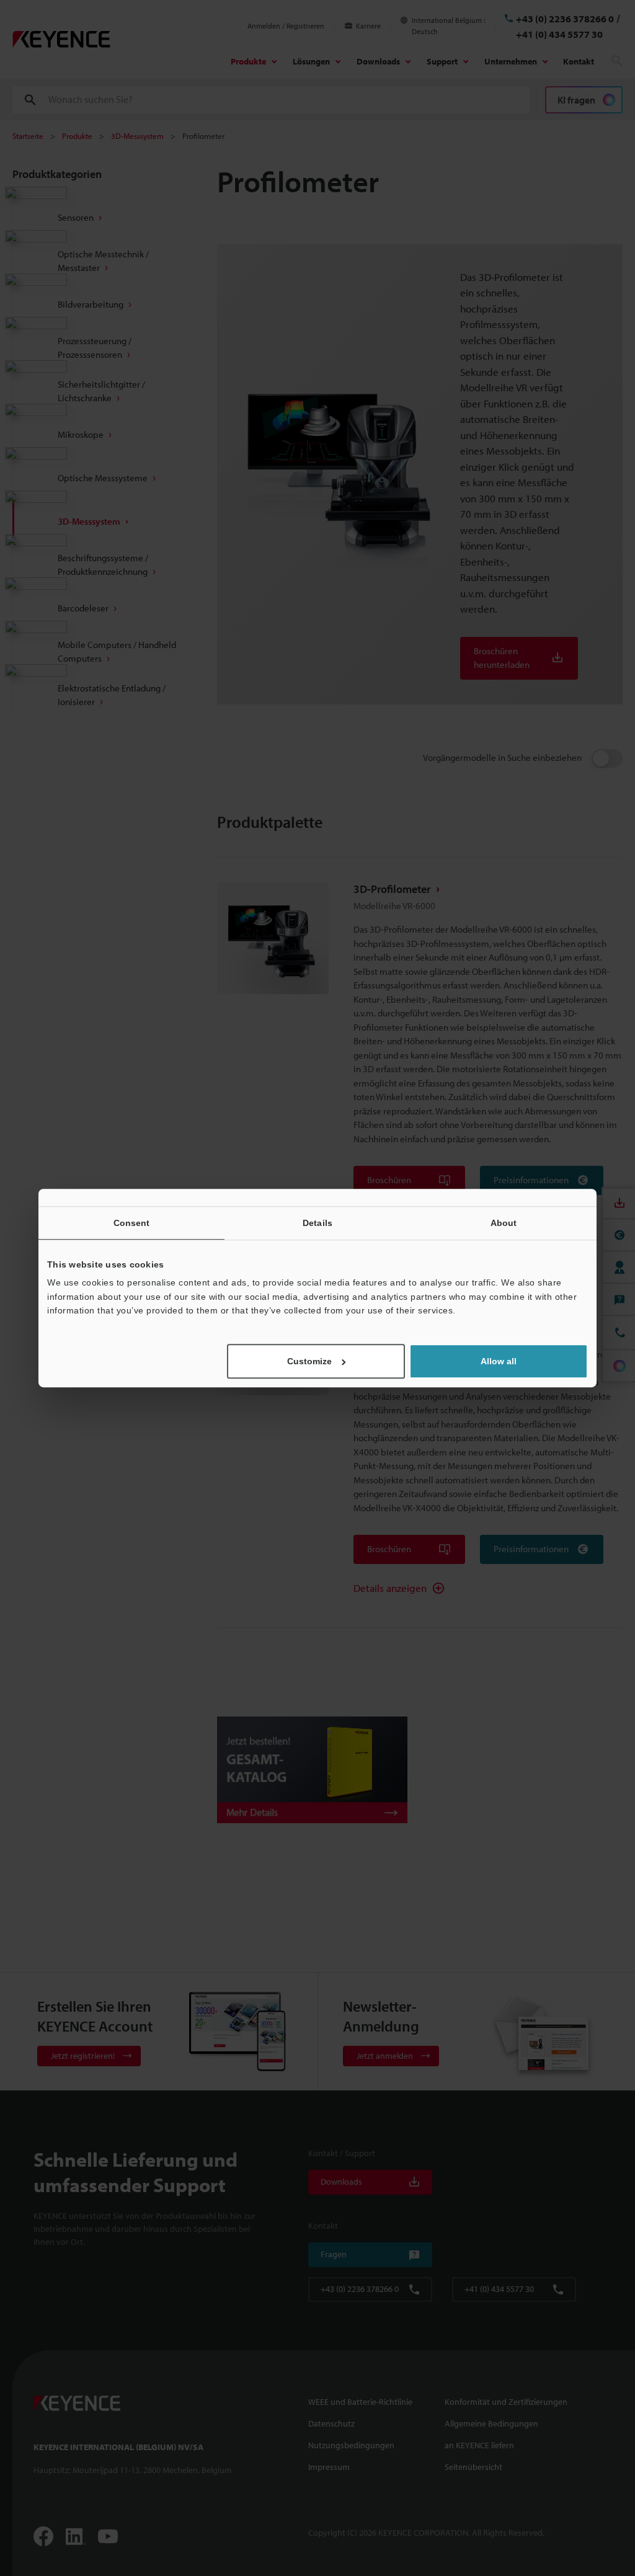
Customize (309, 1361)
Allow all (499, 1361)
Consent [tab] (132, 1223)
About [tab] (504, 1223)
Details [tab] (317, 1223)
